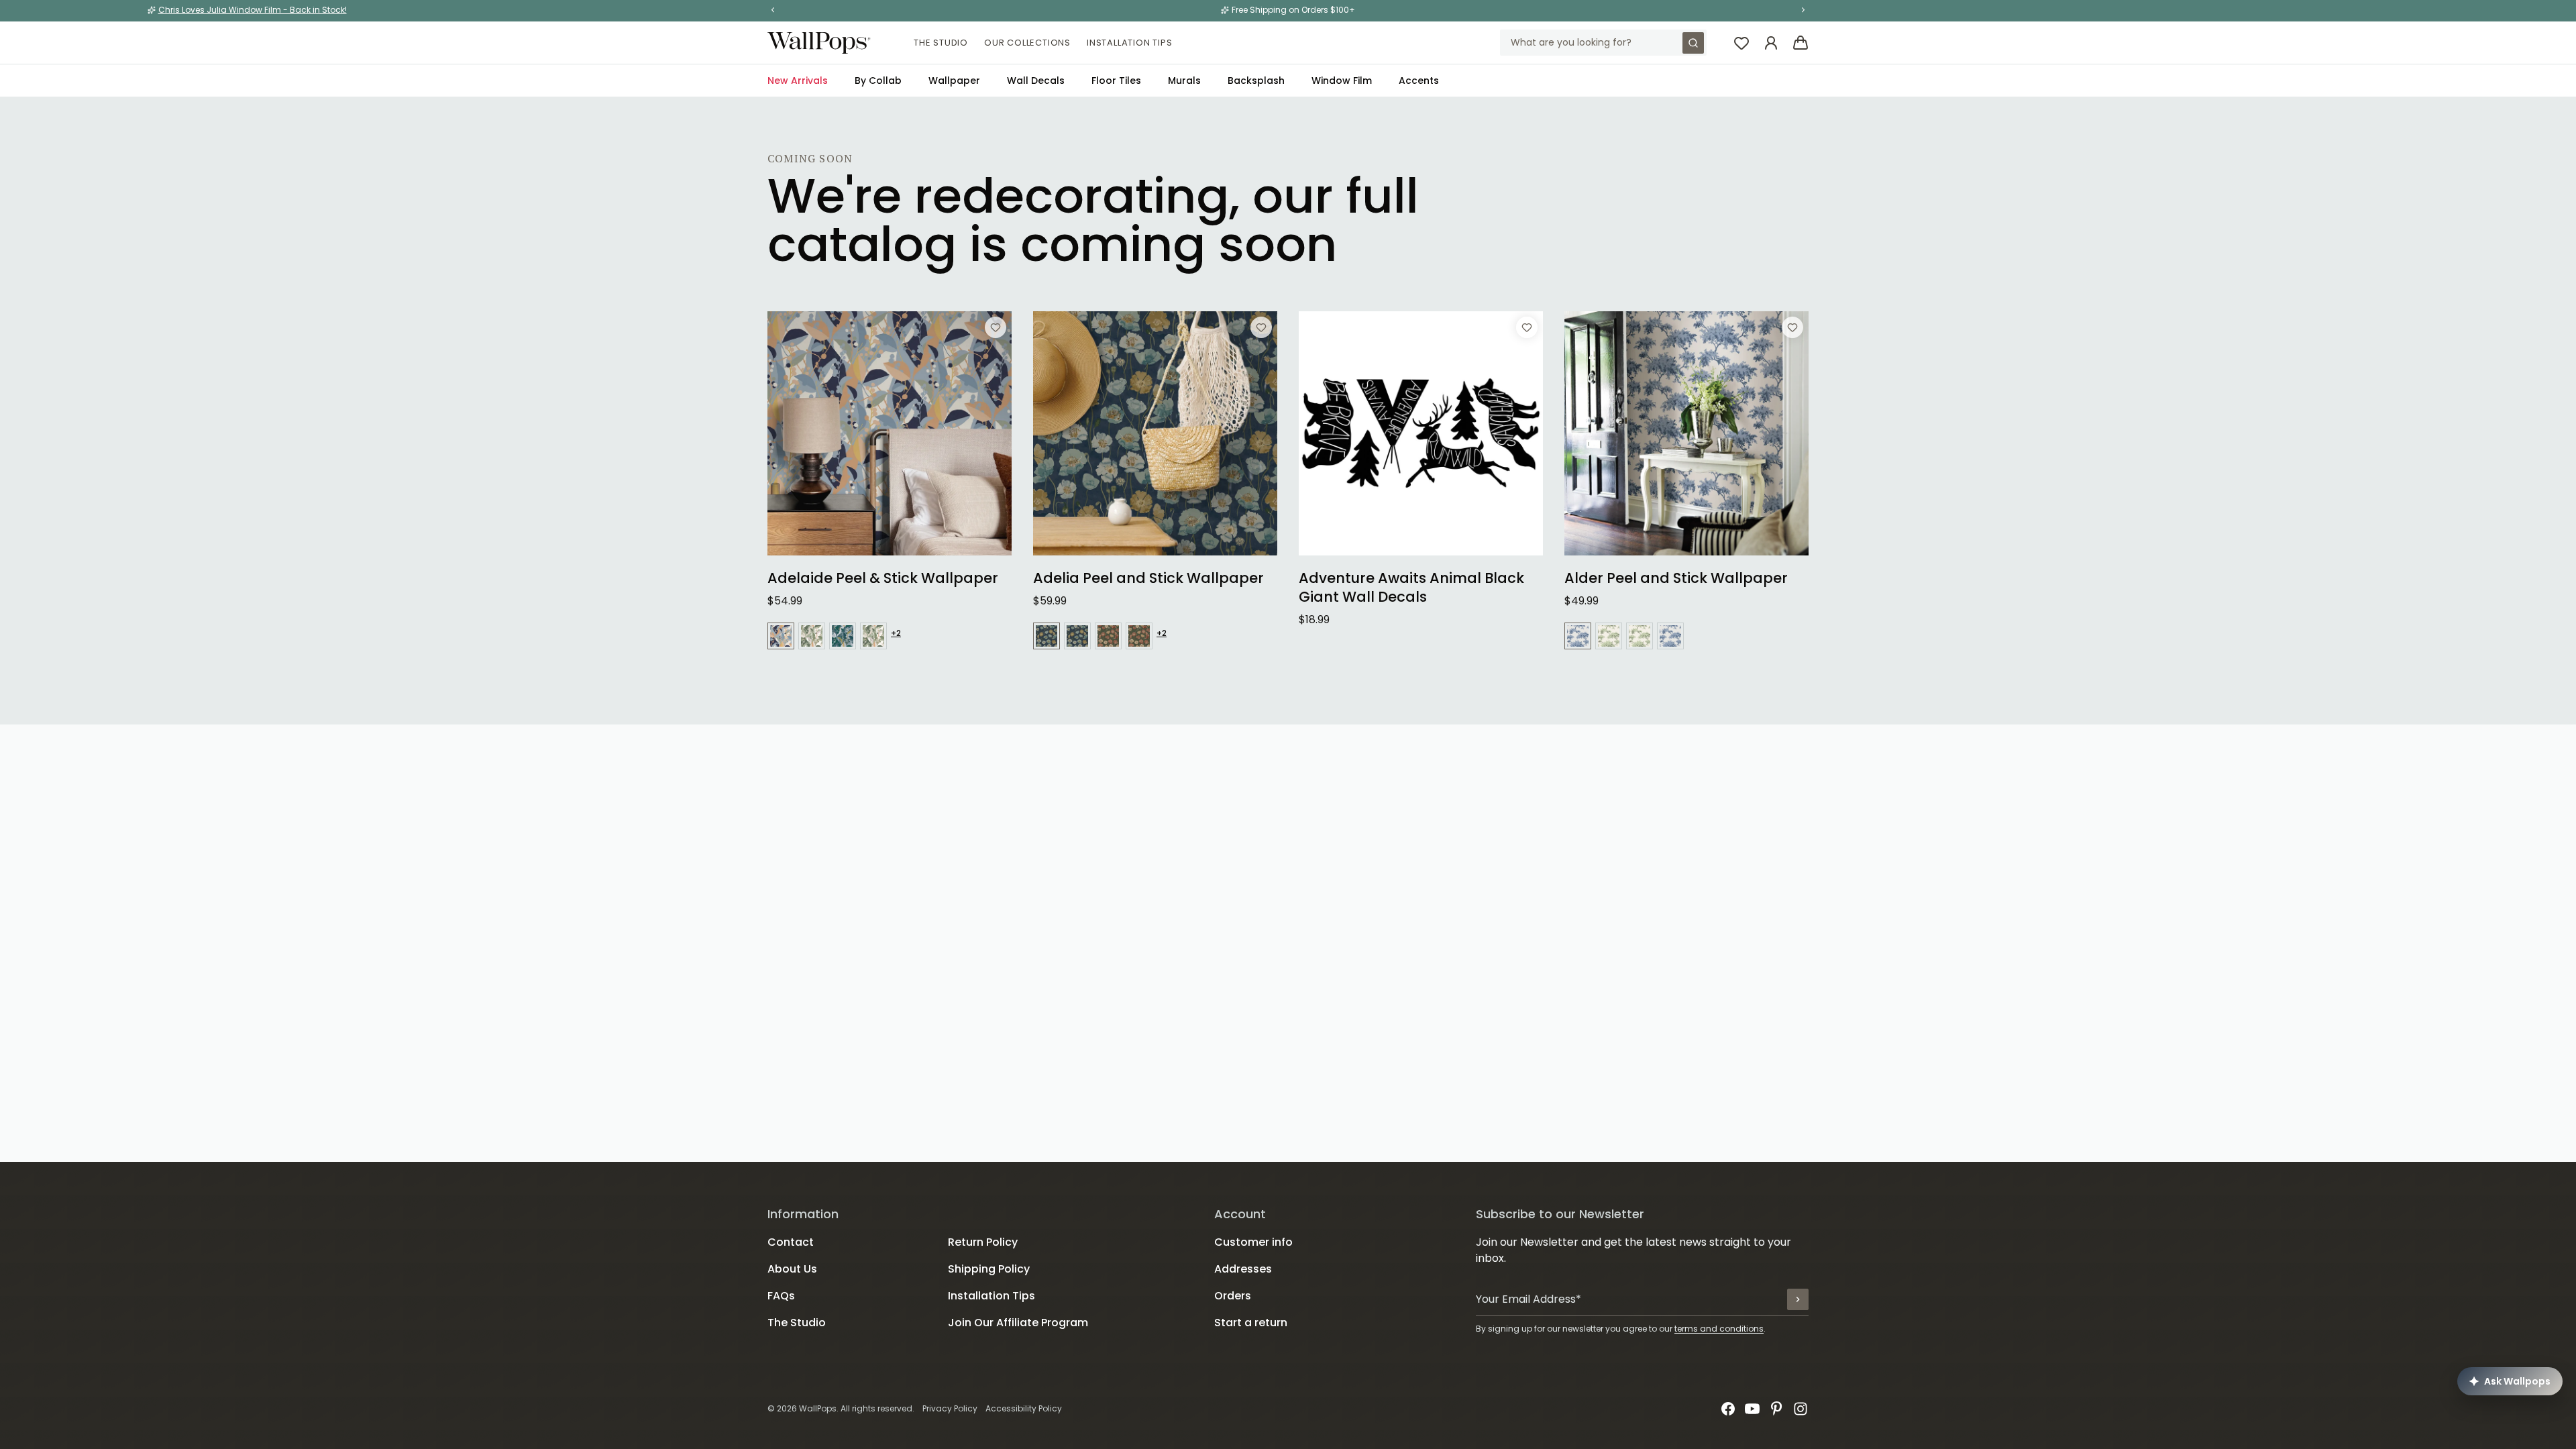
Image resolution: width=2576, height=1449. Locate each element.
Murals (1184, 80)
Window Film (1342, 80)
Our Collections (1027, 43)
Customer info (1253, 1242)
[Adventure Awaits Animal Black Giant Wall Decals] (1421, 433)
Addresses (1243, 1269)
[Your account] (1771, 43)
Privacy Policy (950, 1408)
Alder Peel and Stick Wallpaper (1676, 578)
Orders (1233, 1296)
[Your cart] (1801, 43)
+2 (896, 633)
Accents (1419, 80)
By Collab (878, 80)
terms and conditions (1719, 1329)
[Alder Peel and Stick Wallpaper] (1686, 433)
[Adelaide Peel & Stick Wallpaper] (890, 433)
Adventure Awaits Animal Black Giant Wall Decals (1411, 588)
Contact (791, 1242)
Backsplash (1256, 80)
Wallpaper (954, 80)
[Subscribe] (1798, 1299)
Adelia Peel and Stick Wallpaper (1148, 578)
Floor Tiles (1116, 80)
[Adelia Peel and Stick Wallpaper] (1155, 433)
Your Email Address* (1528, 1299)
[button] (773, 10)
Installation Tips (1130, 43)
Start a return (1251, 1323)
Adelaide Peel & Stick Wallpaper (883, 578)
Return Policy (983, 1242)
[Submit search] (1693, 43)
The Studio (941, 43)
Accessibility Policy (1024, 1408)
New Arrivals (798, 80)
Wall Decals (1036, 80)
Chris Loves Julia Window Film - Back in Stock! (253, 10)
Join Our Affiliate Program (1018, 1323)
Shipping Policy (989, 1269)
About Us (792, 1269)
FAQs (781, 1296)
